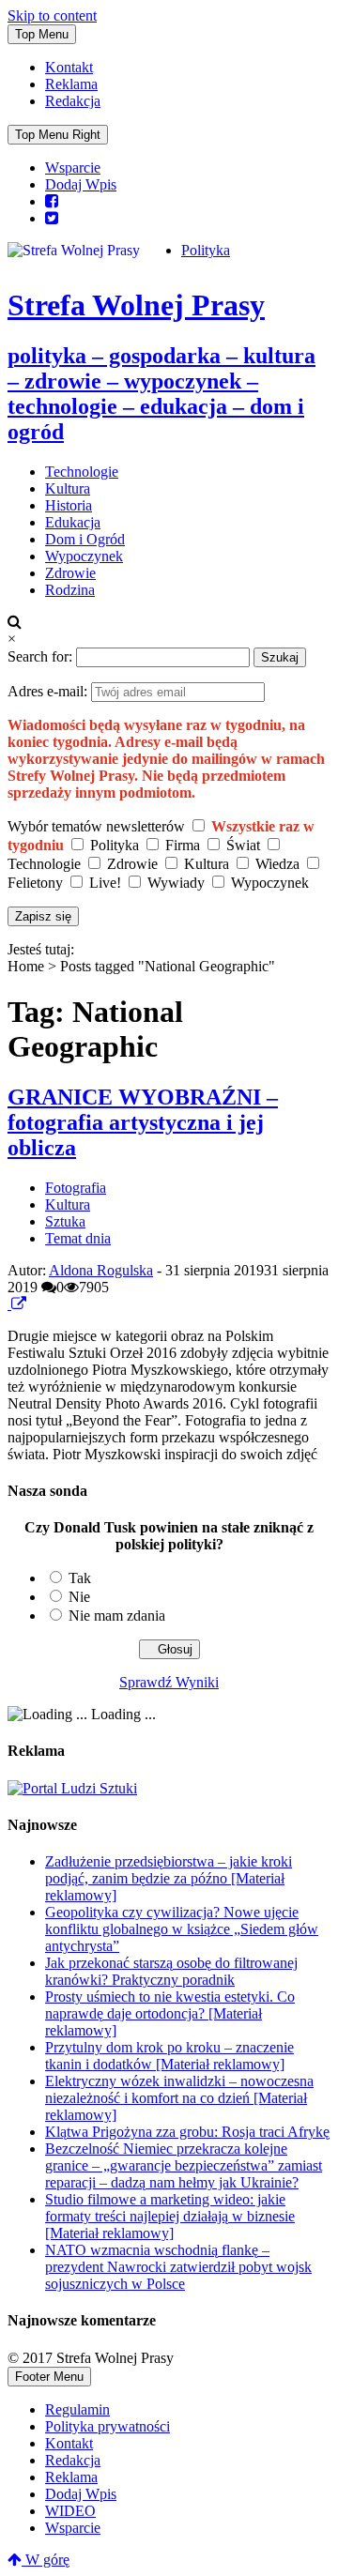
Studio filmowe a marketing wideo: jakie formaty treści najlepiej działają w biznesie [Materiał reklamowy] (170, 2216)
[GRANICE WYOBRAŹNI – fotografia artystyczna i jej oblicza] (9, 1304)
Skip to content (52, 15)
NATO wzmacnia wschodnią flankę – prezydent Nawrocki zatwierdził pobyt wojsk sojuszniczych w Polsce (178, 2267)
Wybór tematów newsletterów (96, 826)
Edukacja (73, 522)
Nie (79, 1597)
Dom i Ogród (85, 539)
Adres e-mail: (49, 691)
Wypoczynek (84, 556)
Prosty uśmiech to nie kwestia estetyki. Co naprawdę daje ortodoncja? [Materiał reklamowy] (170, 2013)
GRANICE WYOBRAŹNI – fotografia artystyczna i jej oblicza (143, 1122)
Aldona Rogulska (101, 1270)
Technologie (82, 472)
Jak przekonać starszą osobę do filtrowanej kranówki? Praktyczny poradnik (171, 1971)
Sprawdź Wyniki (169, 1682)
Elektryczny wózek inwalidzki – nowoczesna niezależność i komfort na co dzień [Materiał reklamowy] (179, 2098)
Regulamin (77, 2409)
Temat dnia (78, 1238)
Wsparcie (73, 168)
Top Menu (42, 34)
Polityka (206, 250)
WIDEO (70, 2511)
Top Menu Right (58, 135)
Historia (69, 505)
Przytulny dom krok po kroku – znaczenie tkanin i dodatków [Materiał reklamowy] (169, 2056)
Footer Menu (49, 2377)
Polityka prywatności (108, 2426)
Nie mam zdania (117, 1616)
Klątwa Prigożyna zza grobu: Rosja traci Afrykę (187, 2132)
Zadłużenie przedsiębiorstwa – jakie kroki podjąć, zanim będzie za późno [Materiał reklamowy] (169, 1878)
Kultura (68, 488)
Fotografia (76, 1188)
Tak (80, 1578)
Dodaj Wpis (81, 184)
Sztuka (65, 1221)
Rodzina (70, 590)
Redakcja (73, 101)
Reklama (71, 84)
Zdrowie (70, 573)
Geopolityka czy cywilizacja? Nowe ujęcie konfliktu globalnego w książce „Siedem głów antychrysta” (182, 1929)
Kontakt (69, 67)
